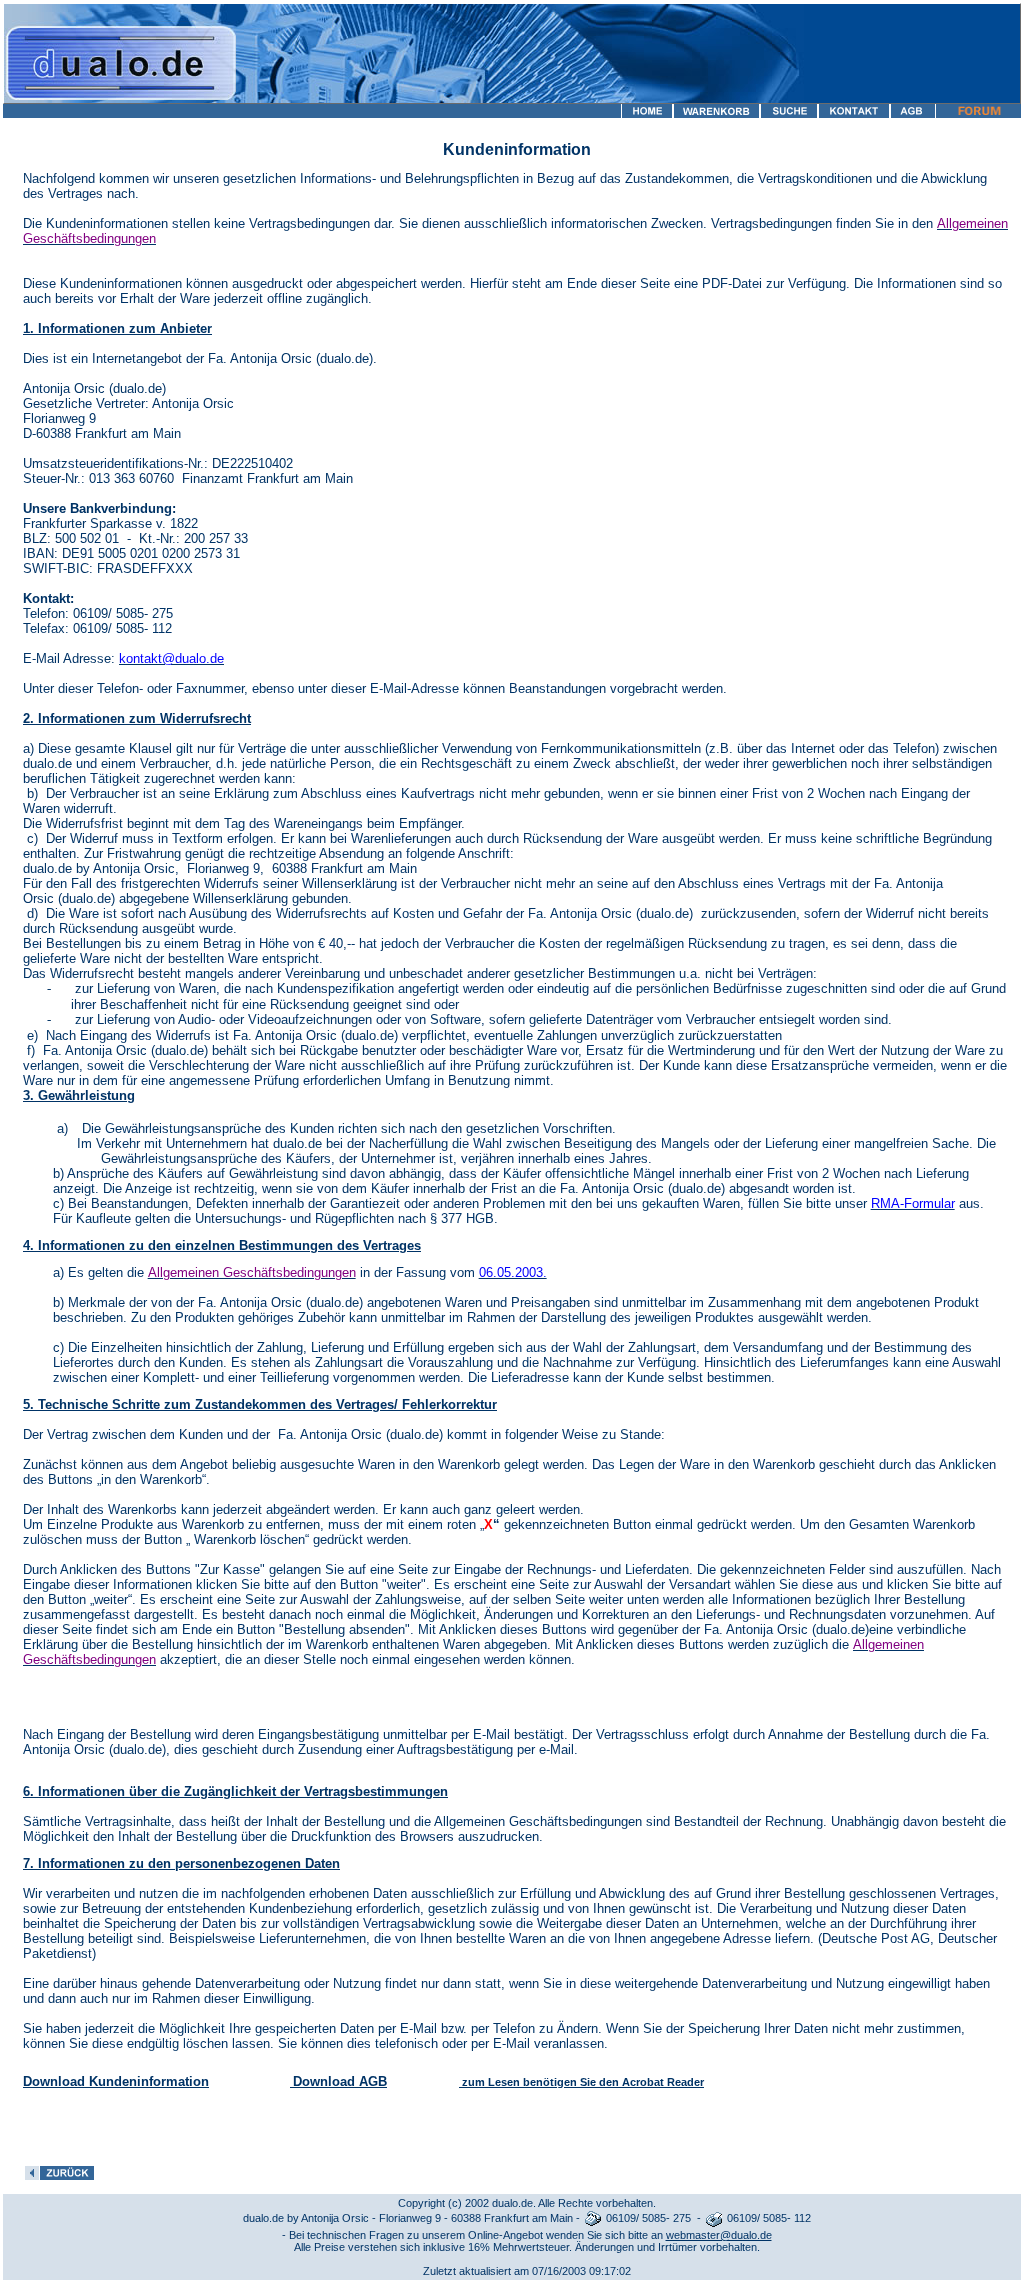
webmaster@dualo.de (719, 2235)
